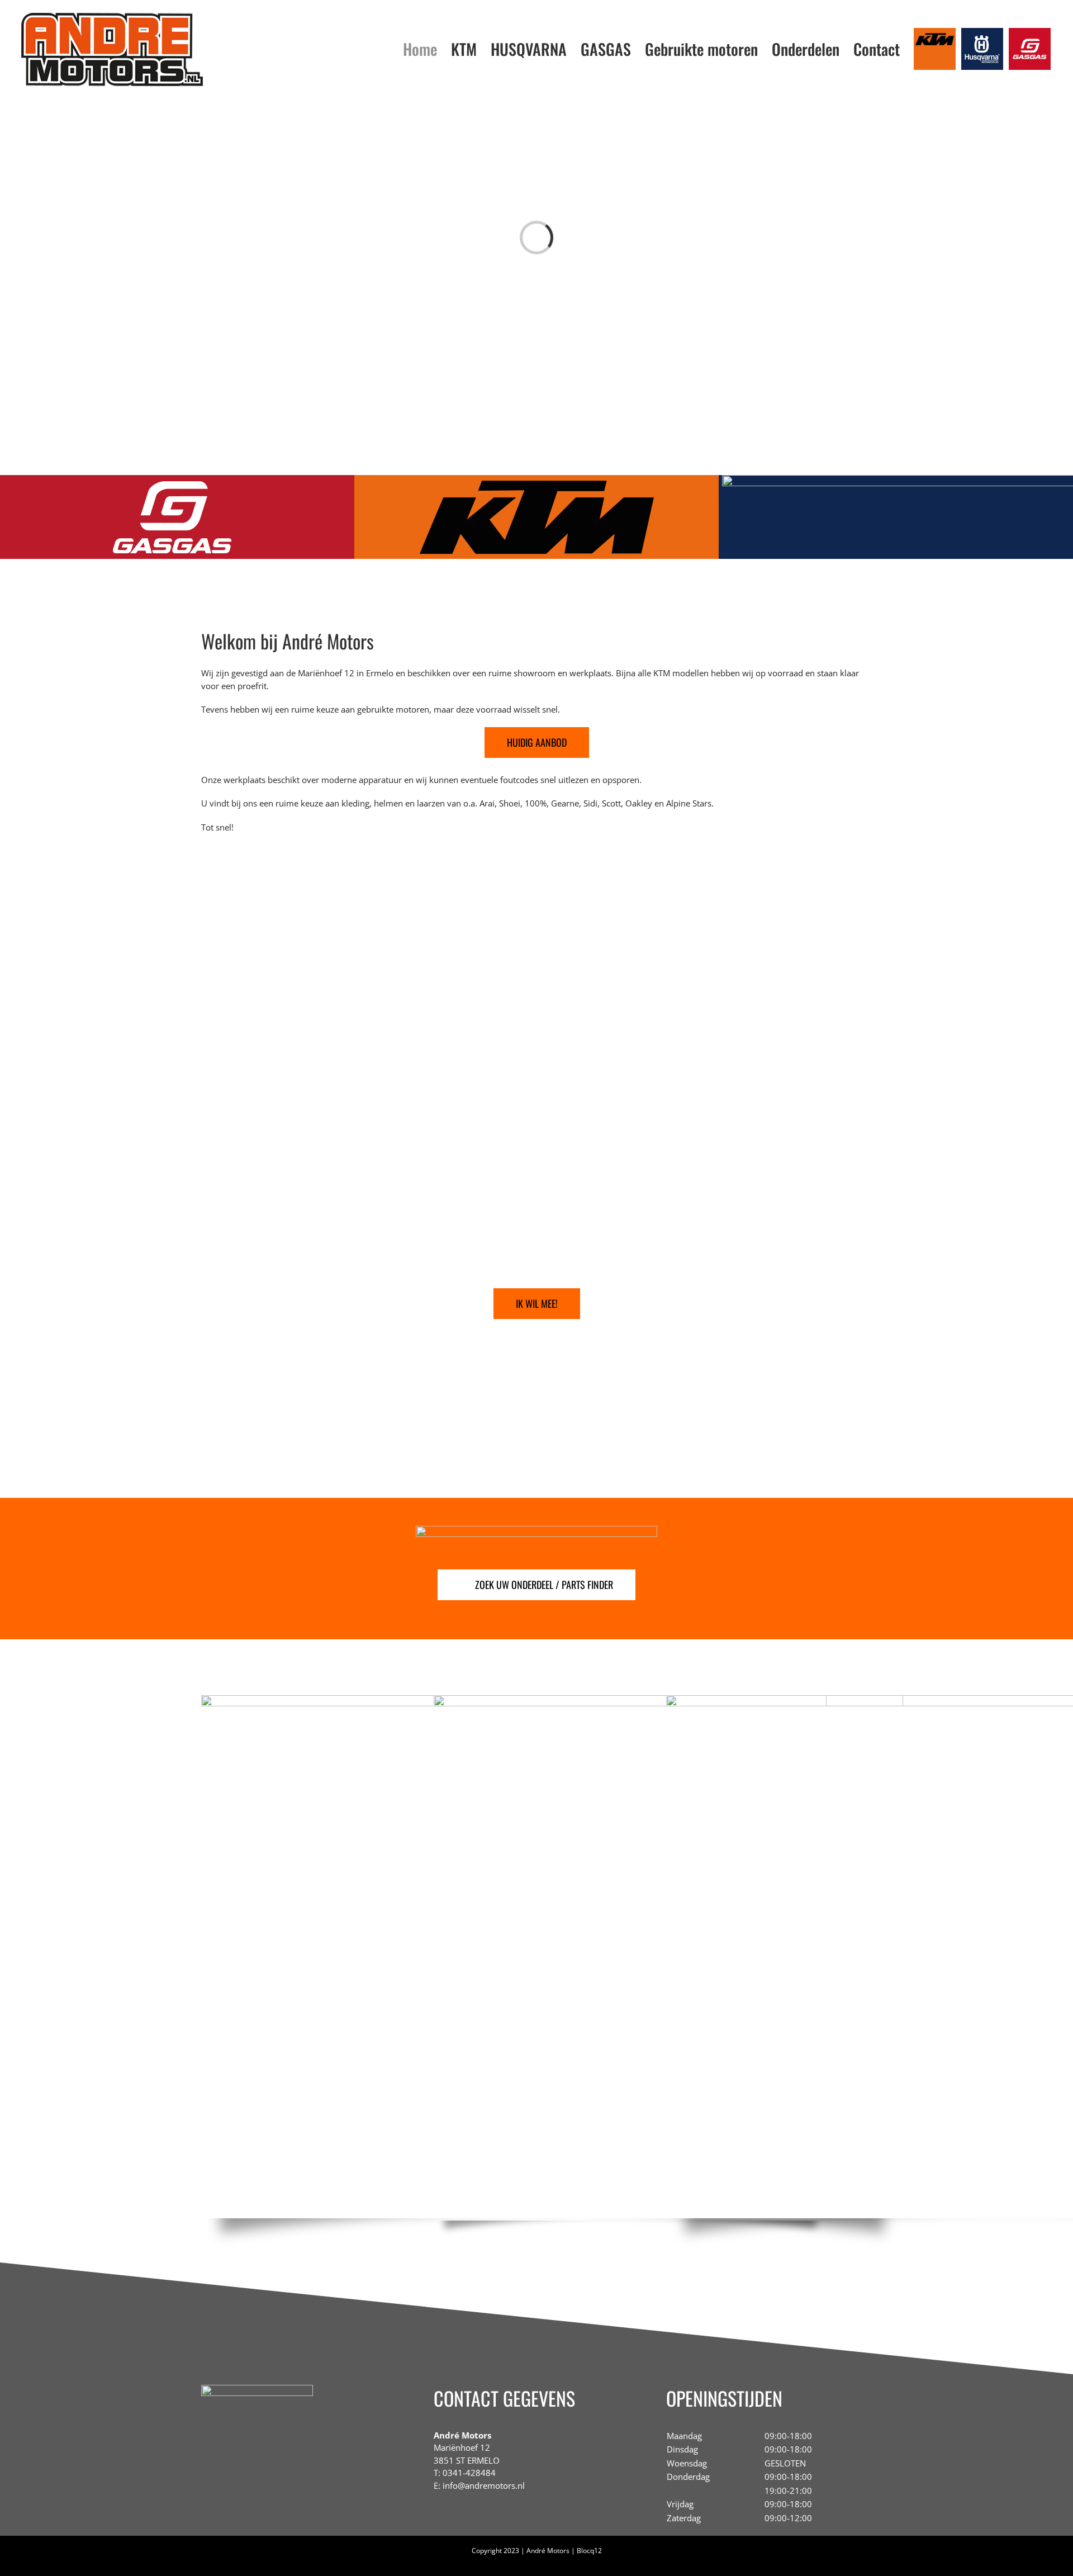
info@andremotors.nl (484, 2485)
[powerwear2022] (630, 1699)
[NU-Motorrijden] (257, 2389)
